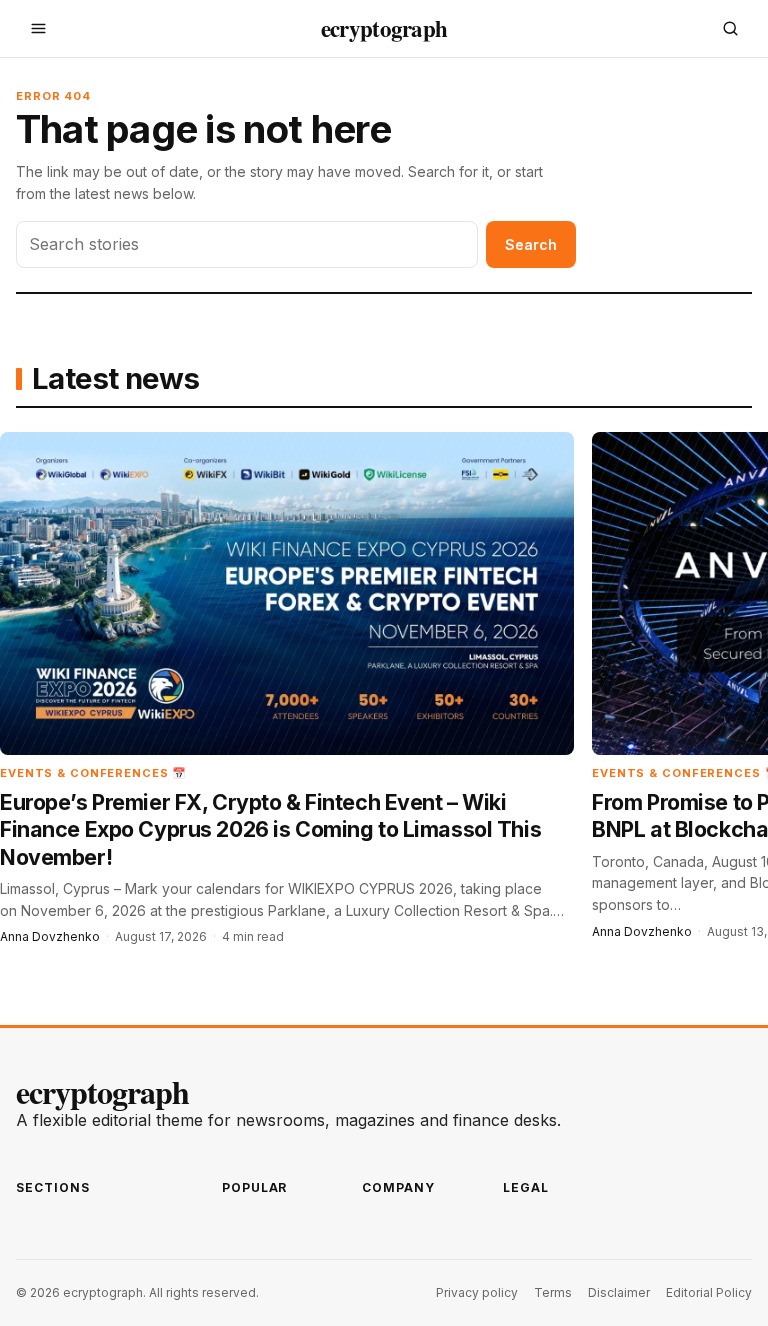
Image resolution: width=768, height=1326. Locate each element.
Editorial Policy (709, 1292)
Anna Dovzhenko (50, 936)
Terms (553, 1292)
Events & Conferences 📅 (93, 773)
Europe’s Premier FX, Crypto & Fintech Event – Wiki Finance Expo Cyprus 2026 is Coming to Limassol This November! (270, 829)
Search (531, 244)
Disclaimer (619, 1292)
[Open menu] (38, 29)
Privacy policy (477, 1292)
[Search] (730, 29)
